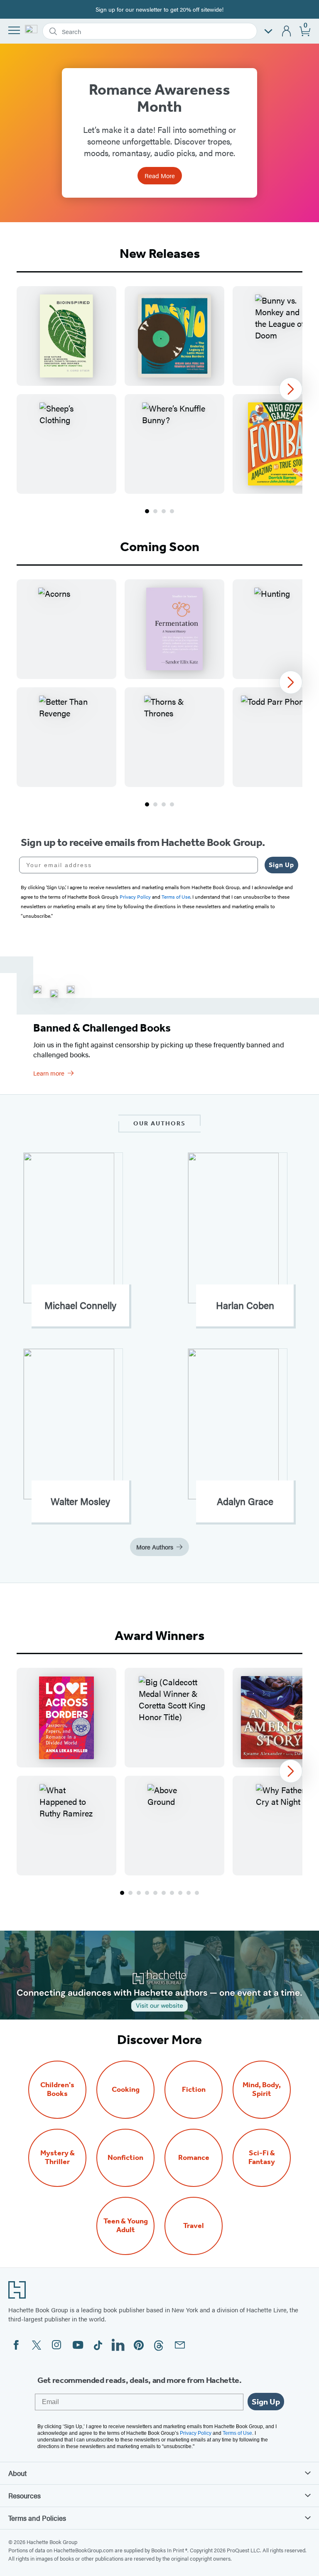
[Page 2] (155, 511)
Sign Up (281, 865)
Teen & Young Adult (126, 2226)
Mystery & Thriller (58, 2157)
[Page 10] (197, 1893)
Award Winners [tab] (159, 1635)
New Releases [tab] (160, 253)
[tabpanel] (159, 401)
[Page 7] (172, 1893)
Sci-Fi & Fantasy (262, 2157)
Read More (160, 175)
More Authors (155, 1547)
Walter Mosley (80, 1501)
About (17, 2473)
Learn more (49, 1073)
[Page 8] (180, 1893)
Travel (194, 2226)
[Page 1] (147, 511)
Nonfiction (125, 2158)
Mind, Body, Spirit (262, 2089)
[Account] (287, 31)
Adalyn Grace (245, 1501)
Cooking (126, 2089)
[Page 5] (155, 1893)
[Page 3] (164, 511)
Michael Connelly (80, 1305)
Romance (194, 2158)
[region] (159, 390)
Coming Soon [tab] (160, 547)
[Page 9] (189, 1893)
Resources (25, 2495)
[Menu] (14, 30)
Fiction (194, 2089)
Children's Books (57, 2089)
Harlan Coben (245, 1305)
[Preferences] (268, 31)
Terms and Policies (37, 2518)
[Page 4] (172, 511)
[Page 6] (164, 1893)
